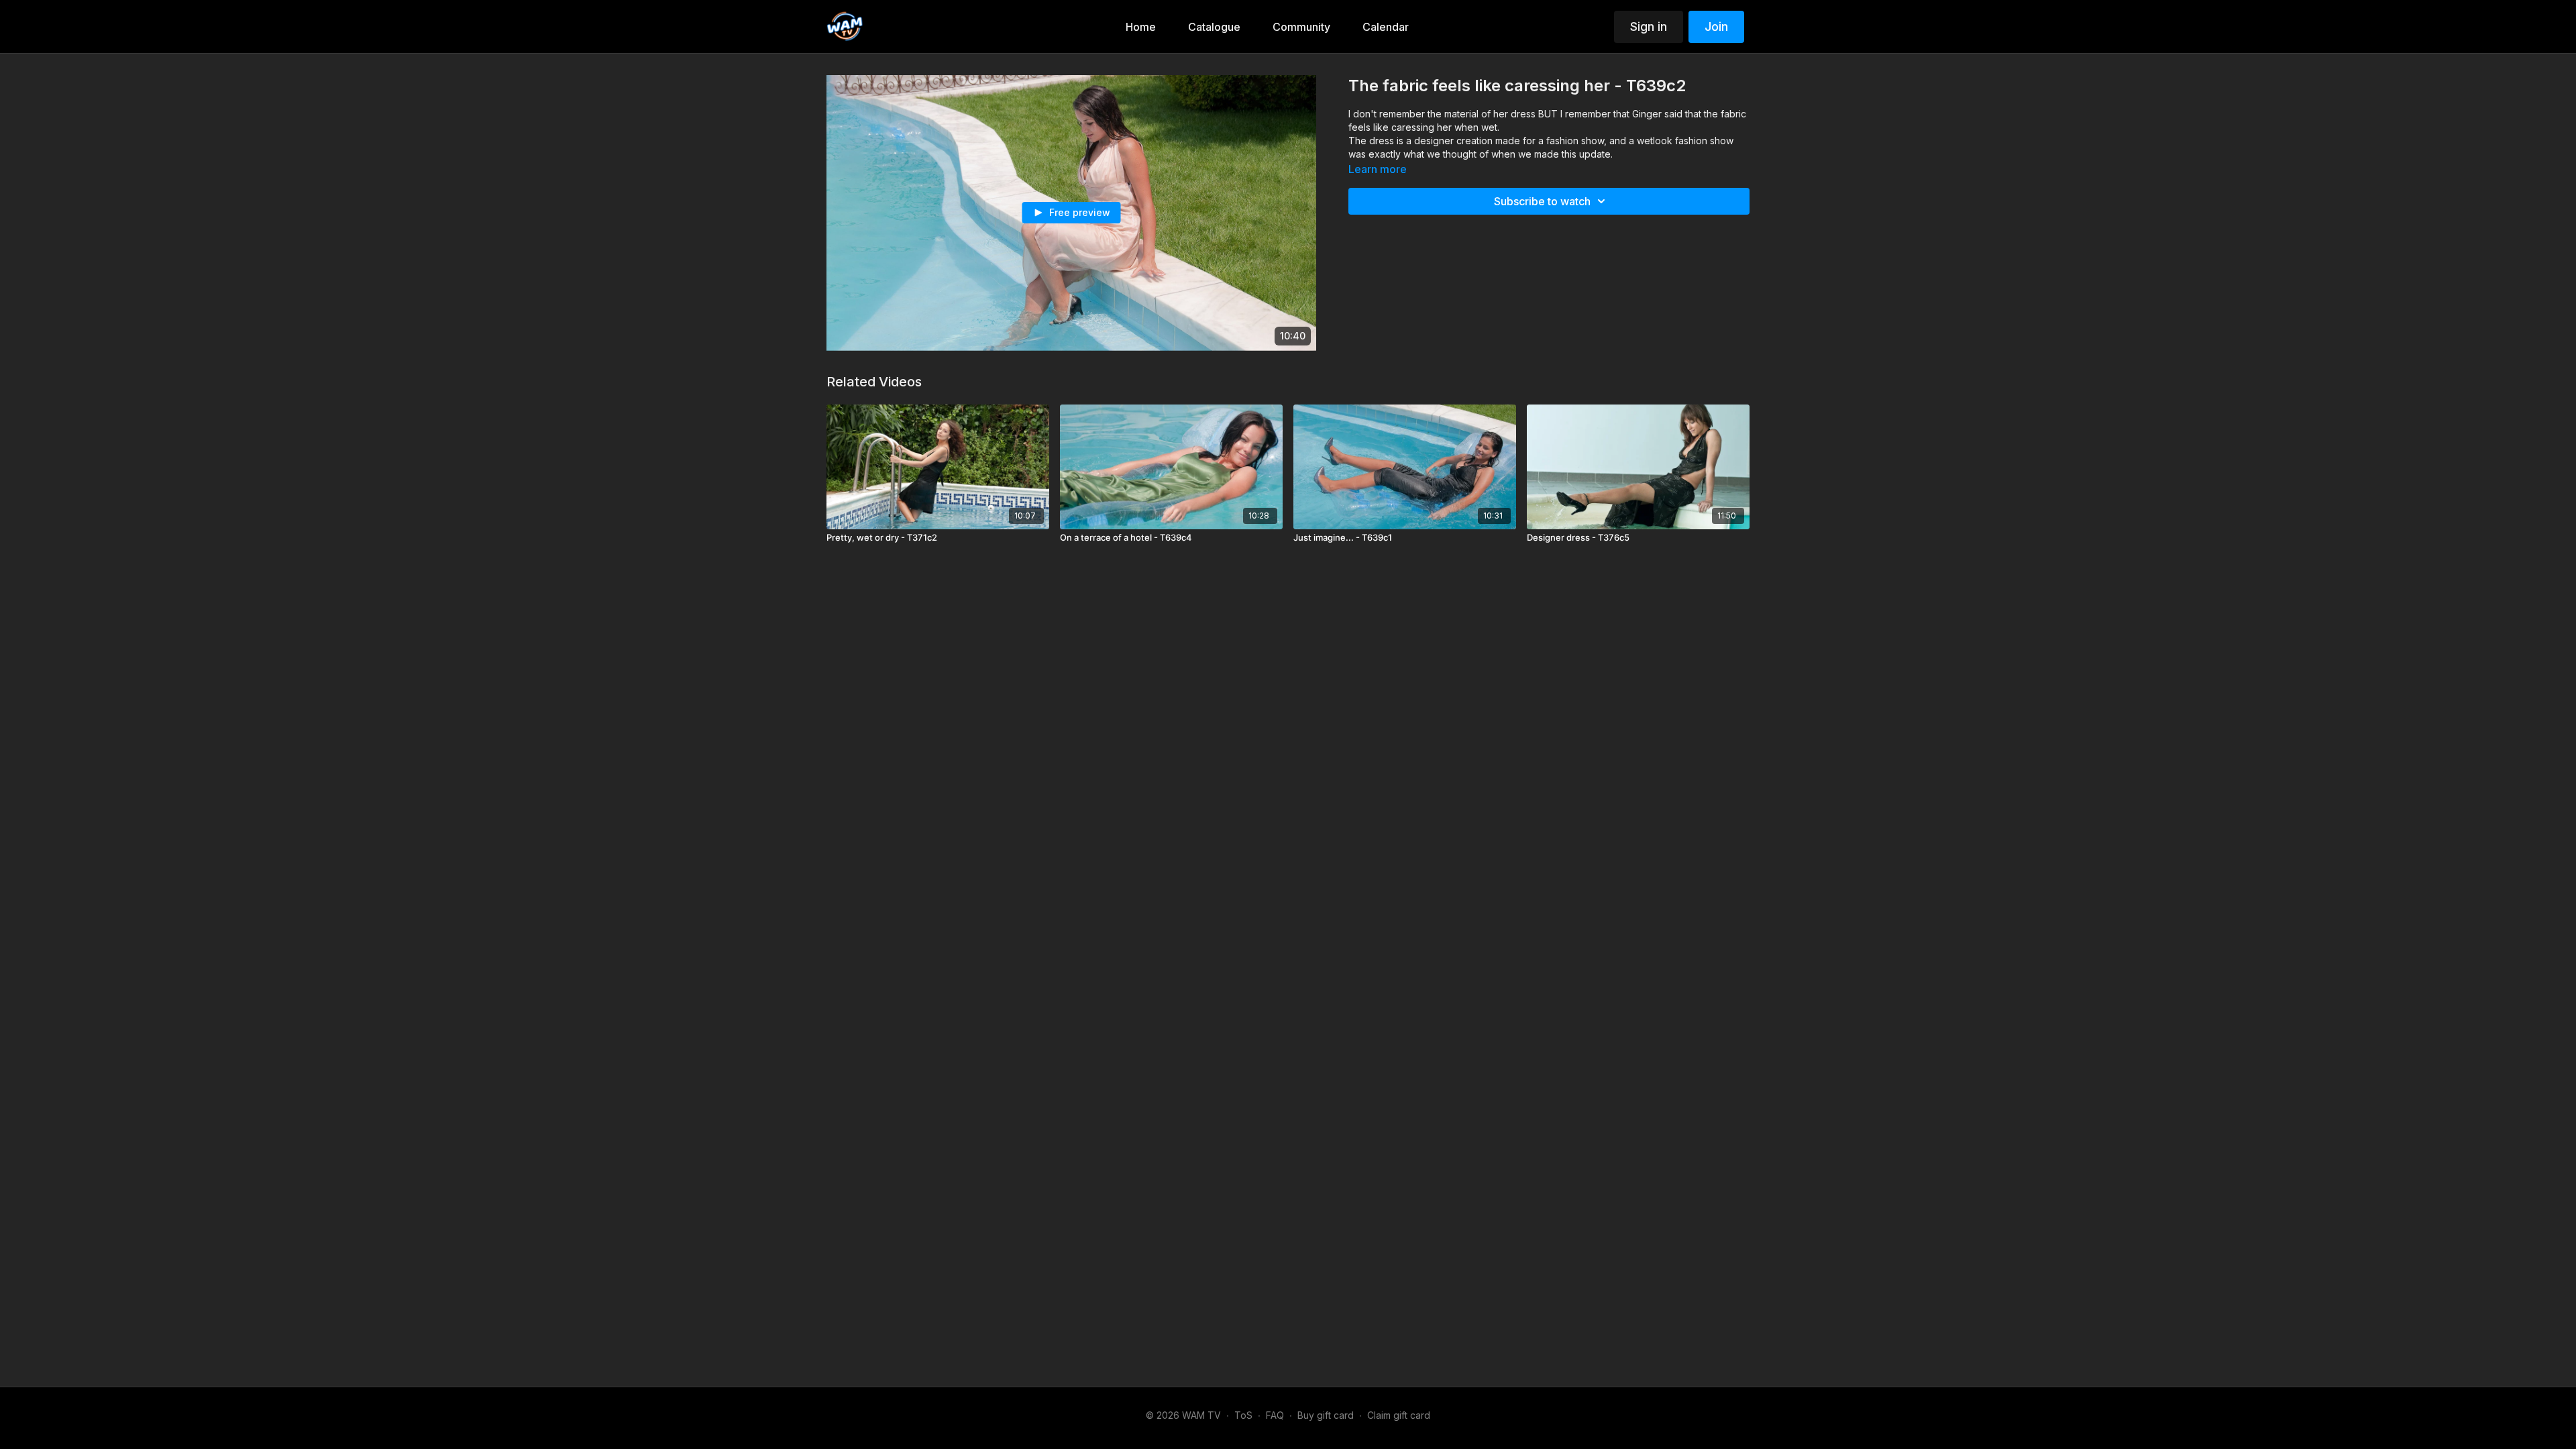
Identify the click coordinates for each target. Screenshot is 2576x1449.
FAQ (1275, 1415)
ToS (1243, 1415)
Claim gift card (1399, 1415)
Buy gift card (1326, 1415)
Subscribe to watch (1542, 201)
